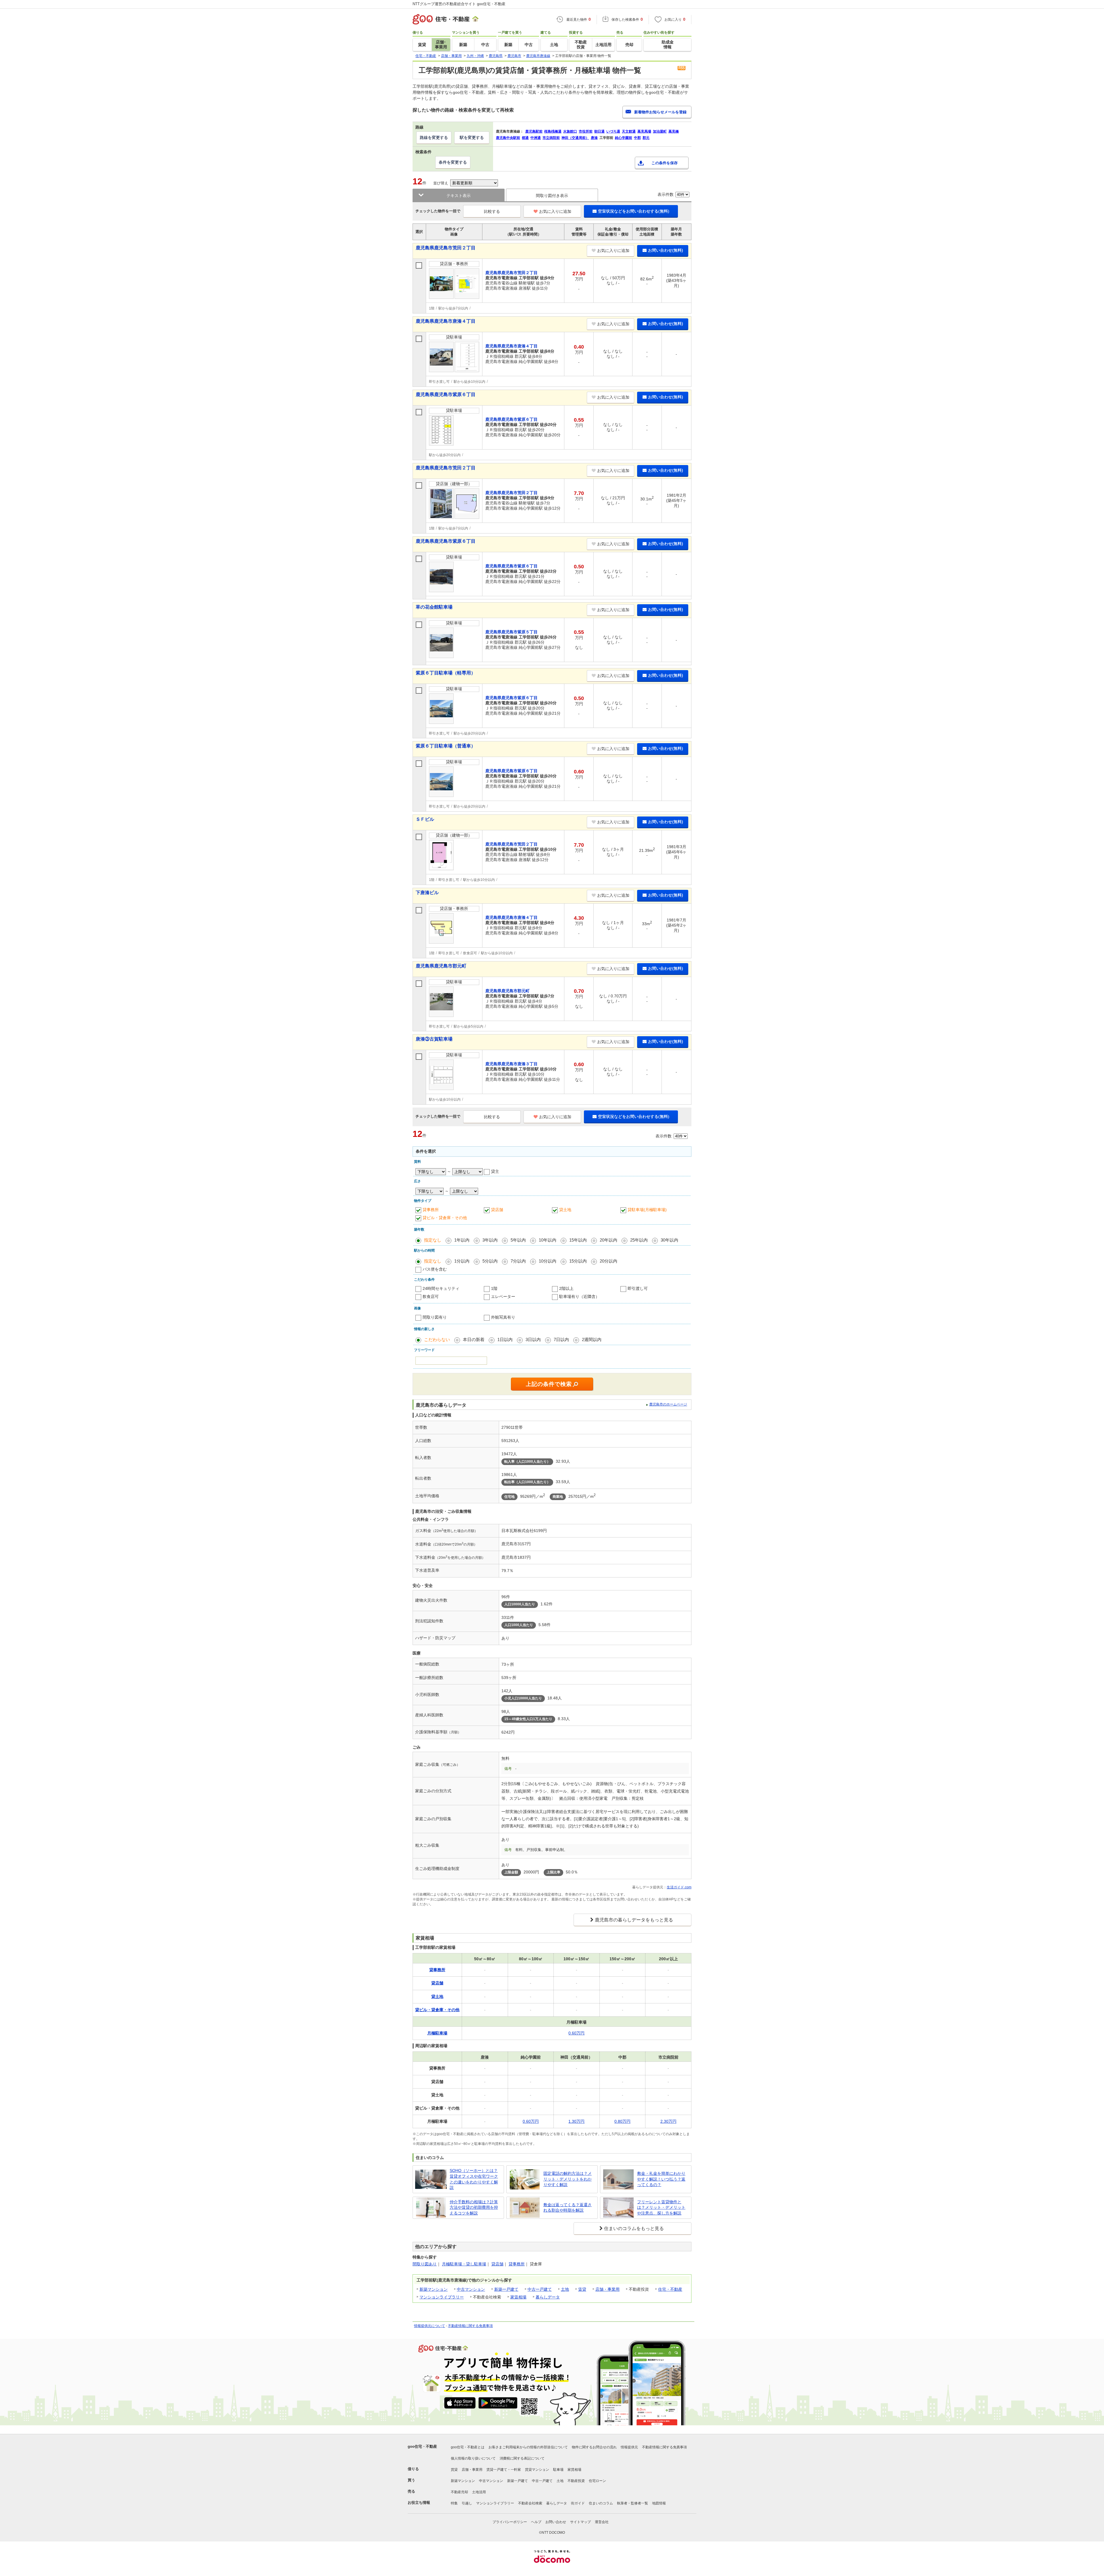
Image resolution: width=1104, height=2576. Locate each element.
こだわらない (437, 1339)
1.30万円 (576, 2121)
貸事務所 (431, 1210)
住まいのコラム (601, 2503)
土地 (565, 2289)
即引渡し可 (638, 1288)
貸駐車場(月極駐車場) (647, 1210)
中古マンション (471, 2289)
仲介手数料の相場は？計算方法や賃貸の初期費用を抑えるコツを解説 (474, 2207)
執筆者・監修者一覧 (632, 2503)
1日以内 (505, 1339)
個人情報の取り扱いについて (473, 2458)
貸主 (495, 1171)
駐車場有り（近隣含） (579, 1296)
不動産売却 (459, 2492)
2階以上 (566, 1288)
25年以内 (639, 1240)
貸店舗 (497, 1210)
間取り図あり (425, 2264)
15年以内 (578, 1240)
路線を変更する (434, 137)
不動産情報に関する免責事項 (470, 2326)
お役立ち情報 (419, 2503)
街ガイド (578, 2503)
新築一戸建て (506, 2289)
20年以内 (608, 1240)
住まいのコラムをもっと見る (634, 2228)
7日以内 (561, 1339)
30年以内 (669, 1240)
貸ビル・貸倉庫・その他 (445, 1218)
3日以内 (533, 1339)
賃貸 (582, 2289)
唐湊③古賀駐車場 (434, 1039)
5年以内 (518, 1240)
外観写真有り (503, 1317)
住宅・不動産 (670, 2289)
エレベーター (503, 1296)
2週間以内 (592, 1339)
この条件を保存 (665, 163)
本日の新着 (474, 1339)
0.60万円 (576, 2033)
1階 (494, 1288)
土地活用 (479, 2492)
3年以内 (490, 1240)
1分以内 (462, 1261)
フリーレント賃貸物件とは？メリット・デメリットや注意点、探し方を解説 (661, 2207)
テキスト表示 (459, 196)
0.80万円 (622, 2121)
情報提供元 (629, 2447)
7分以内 (518, 1261)
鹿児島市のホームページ (668, 1404)
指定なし (433, 1240)
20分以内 (608, 1261)
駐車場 (558, 2470)
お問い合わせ (556, 2522)
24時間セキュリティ (441, 1288)
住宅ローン (597, 2481)
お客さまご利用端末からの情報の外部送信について (528, 2447)
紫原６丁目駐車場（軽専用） (446, 673)
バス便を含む (435, 1269)
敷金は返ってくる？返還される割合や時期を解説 (568, 2208)
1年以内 (462, 1240)
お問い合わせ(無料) (666, 250)
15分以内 (578, 1261)
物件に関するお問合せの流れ (594, 2447)
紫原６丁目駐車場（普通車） (446, 746)
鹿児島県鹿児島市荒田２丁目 (446, 248)
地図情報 (659, 2503)
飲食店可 (431, 1296)
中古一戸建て (540, 2289)
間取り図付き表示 (552, 196)
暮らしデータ (548, 2297)
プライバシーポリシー (510, 2522)
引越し (467, 2503)
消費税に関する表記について (522, 2458)
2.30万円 (668, 2121)
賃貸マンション (537, 2470)
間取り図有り (435, 1317)
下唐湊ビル (427, 893)
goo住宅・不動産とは (468, 2447)
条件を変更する (453, 162)
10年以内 (548, 1240)
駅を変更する (472, 137)
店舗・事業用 (607, 2289)
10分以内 (548, 1261)
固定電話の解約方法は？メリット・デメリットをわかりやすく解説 (568, 2179)
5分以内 (490, 1261)
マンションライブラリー (442, 2297)
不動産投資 (576, 2481)
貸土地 (565, 1210)
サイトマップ (580, 2522)
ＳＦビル (425, 819)
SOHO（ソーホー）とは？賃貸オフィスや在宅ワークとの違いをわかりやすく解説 (474, 2179)
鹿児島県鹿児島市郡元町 (441, 966)
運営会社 (602, 2522)
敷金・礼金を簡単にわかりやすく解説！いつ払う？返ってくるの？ (661, 2179)
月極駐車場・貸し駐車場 (464, 2264)
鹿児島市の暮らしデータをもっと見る (634, 1920)
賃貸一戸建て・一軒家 (504, 2470)
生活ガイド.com (679, 1887)
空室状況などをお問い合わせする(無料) (634, 211)
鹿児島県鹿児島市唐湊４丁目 (446, 321)
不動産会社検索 (530, 2503)
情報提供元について (430, 2326)
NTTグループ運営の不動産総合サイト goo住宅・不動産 (459, 4)
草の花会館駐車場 (434, 607)
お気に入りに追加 (555, 211)
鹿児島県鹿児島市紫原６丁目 (446, 394)
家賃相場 (518, 2297)
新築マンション (434, 2289)
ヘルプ (536, 2522)
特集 (454, 2503)
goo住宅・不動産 (422, 2446)
